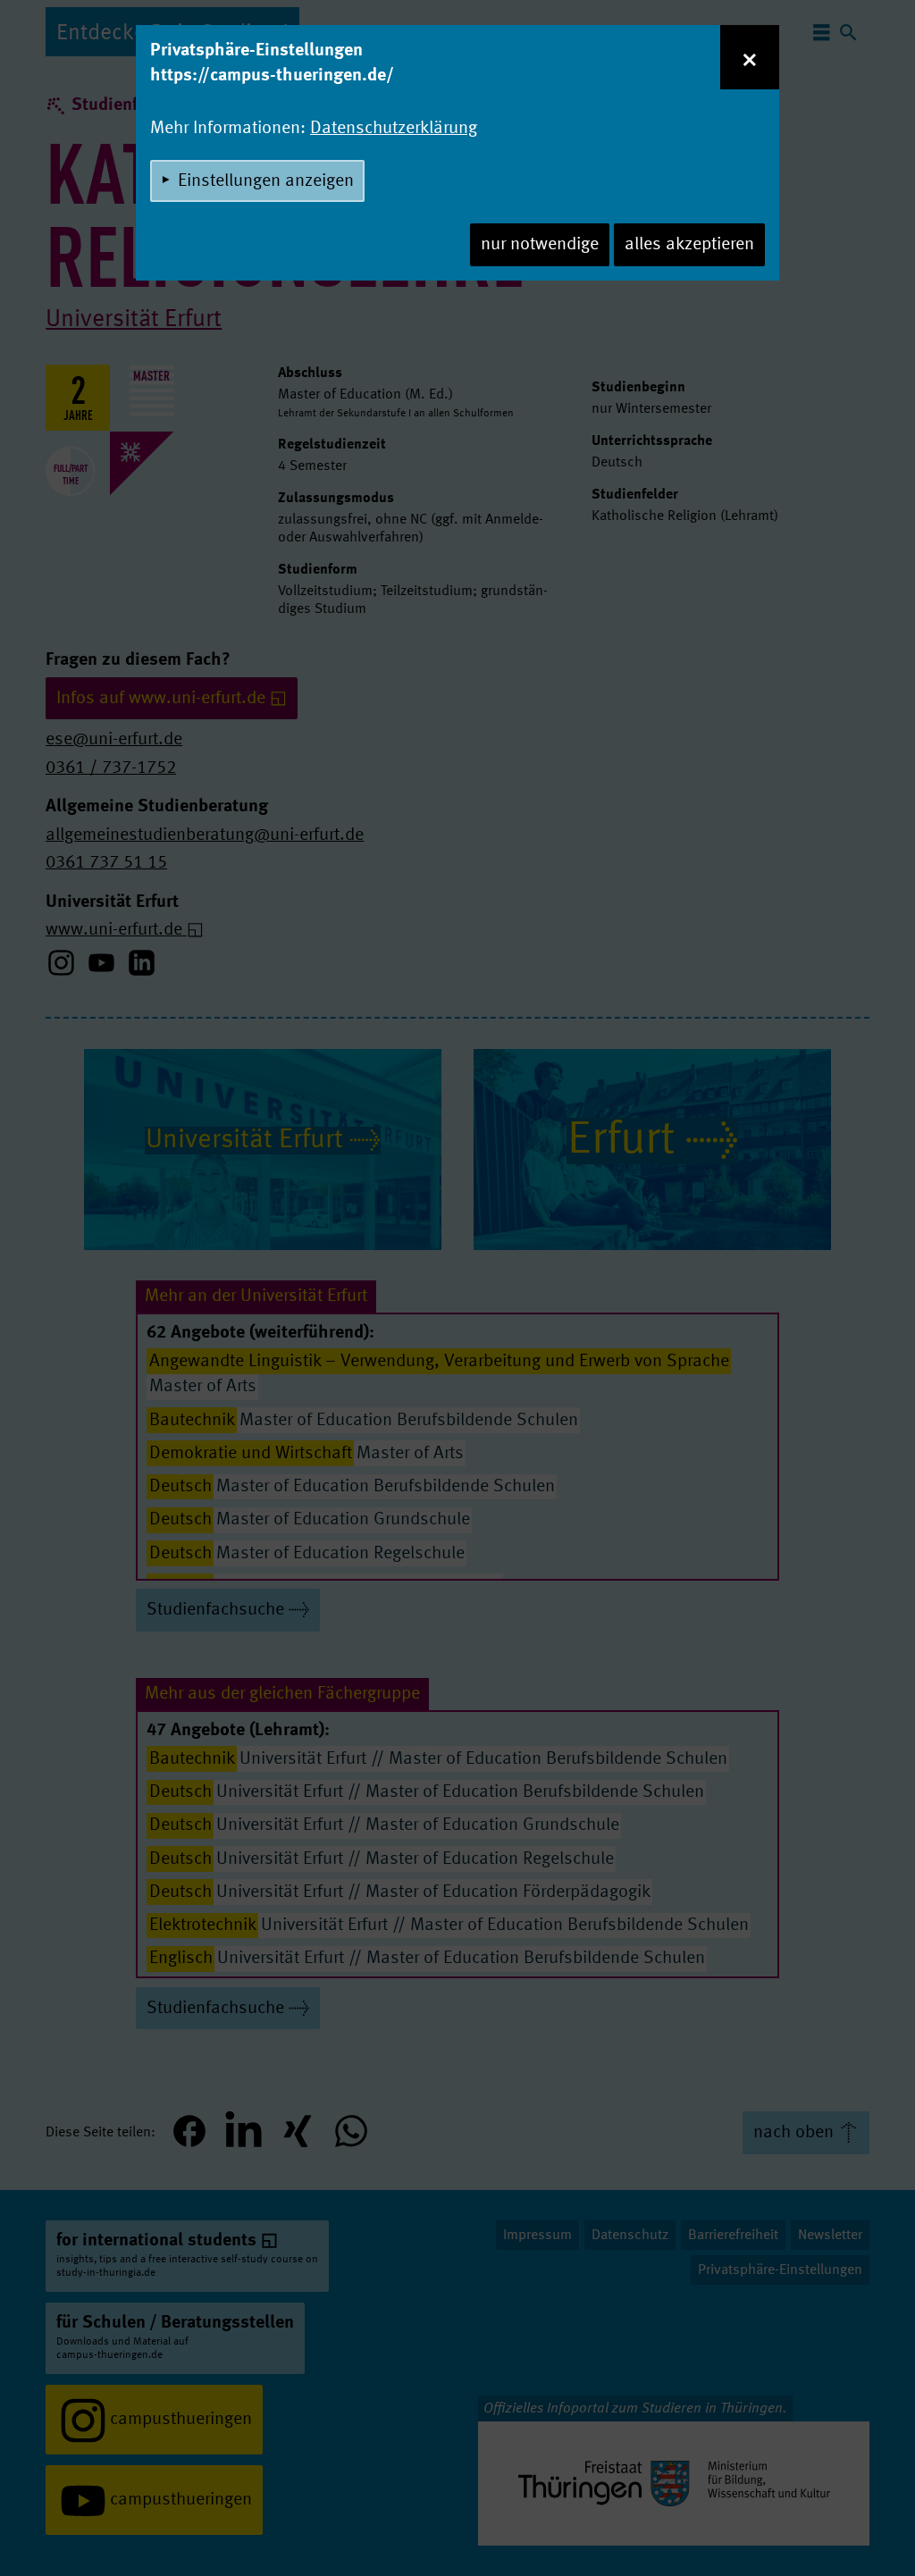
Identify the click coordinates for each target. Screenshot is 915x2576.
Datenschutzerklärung (394, 129)
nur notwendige (540, 245)
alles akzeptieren (689, 245)
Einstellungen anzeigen (266, 181)
